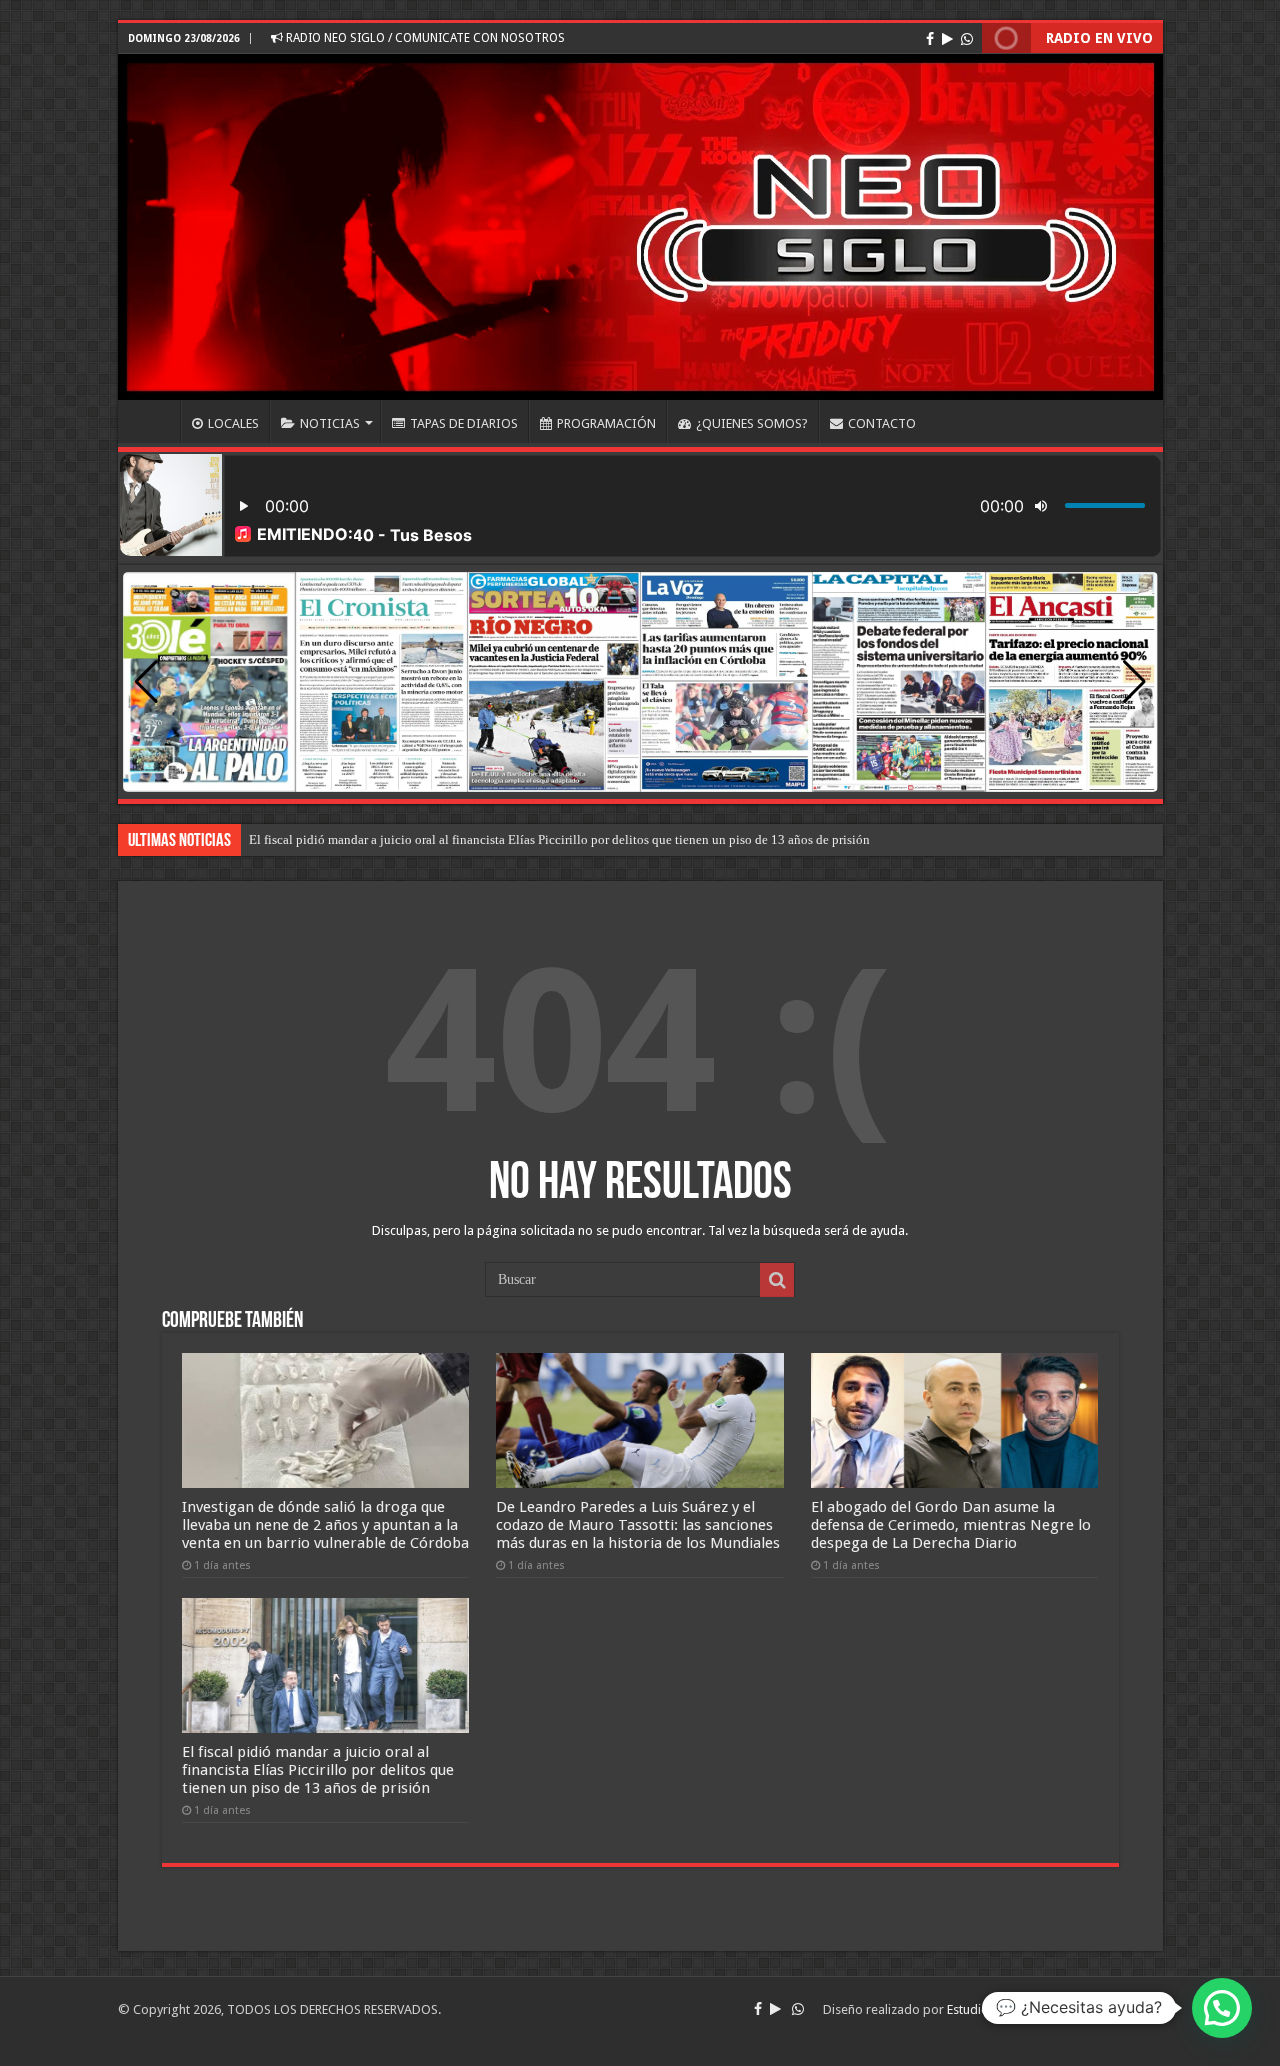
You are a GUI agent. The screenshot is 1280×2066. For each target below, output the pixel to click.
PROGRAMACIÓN (606, 423)
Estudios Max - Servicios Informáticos (1055, 2009)
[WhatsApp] (967, 39)
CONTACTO (882, 423)
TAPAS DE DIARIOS (464, 423)
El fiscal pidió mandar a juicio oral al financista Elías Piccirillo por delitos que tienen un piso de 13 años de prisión (559, 839)
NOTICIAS (330, 423)
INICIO (154, 421)
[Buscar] (777, 1280)
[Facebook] (930, 39)
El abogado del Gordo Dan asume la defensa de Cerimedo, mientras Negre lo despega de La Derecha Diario (951, 1525)
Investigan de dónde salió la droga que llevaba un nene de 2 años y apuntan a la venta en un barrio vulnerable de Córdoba (325, 1525)
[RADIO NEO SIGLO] (640, 227)
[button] (1134, 682)
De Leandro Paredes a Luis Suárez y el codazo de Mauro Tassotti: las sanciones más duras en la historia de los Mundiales (638, 1525)
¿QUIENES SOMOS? (752, 423)
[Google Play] (947, 39)
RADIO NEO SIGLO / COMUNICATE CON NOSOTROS (424, 38)
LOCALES (233, 423)
